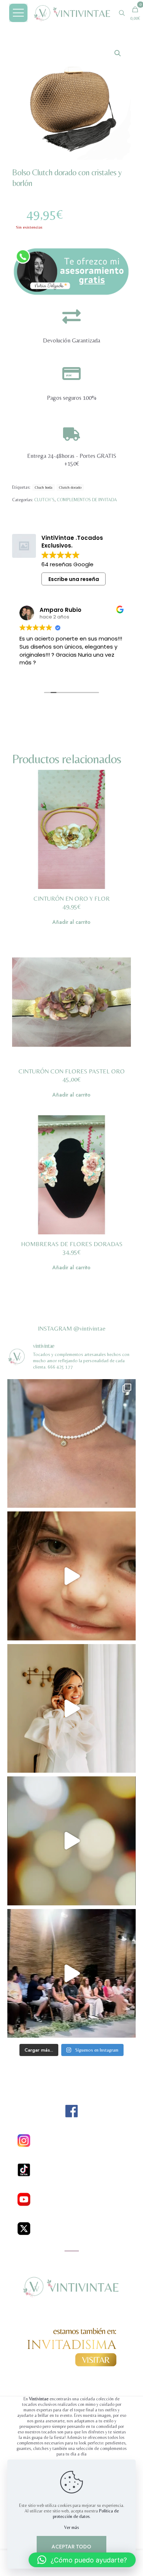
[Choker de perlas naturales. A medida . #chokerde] (71, 1443)
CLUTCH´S (44, 500)
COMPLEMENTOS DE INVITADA (87, 500)
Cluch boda (44, 487)
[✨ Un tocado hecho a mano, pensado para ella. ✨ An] (71, 1841)
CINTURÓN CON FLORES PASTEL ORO (71, 1071)
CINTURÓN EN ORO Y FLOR (71, 898)
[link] (71, 271)
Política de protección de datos (86, 2514)
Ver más (71, 2527)
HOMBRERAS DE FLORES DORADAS (72, 1244)
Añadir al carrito (71, 922)
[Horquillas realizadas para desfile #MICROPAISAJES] (71, 1576)
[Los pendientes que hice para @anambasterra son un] (71, 1708)
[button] (118, 53)
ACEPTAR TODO (71, 2547)
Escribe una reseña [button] (74, 579)
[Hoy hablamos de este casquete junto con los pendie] (71, 1973)
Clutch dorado (70, 487)
